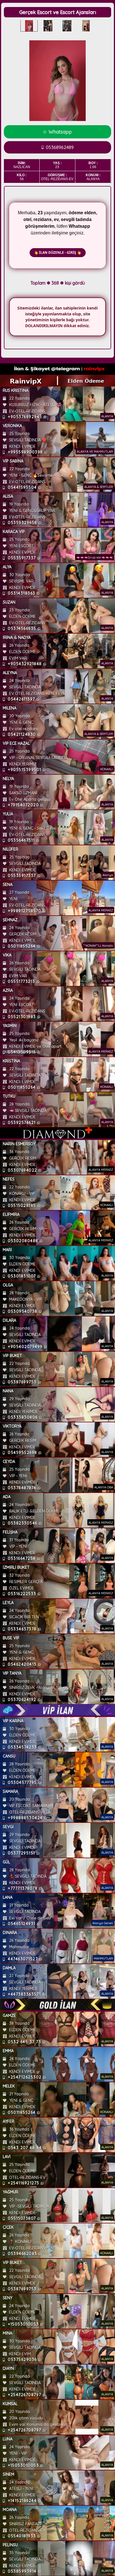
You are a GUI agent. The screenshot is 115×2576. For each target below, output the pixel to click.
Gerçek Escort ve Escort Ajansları (58, 12)
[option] (29, 26)
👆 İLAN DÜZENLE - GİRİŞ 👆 (58, 253)
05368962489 (60, 147)
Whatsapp (60, 132)
